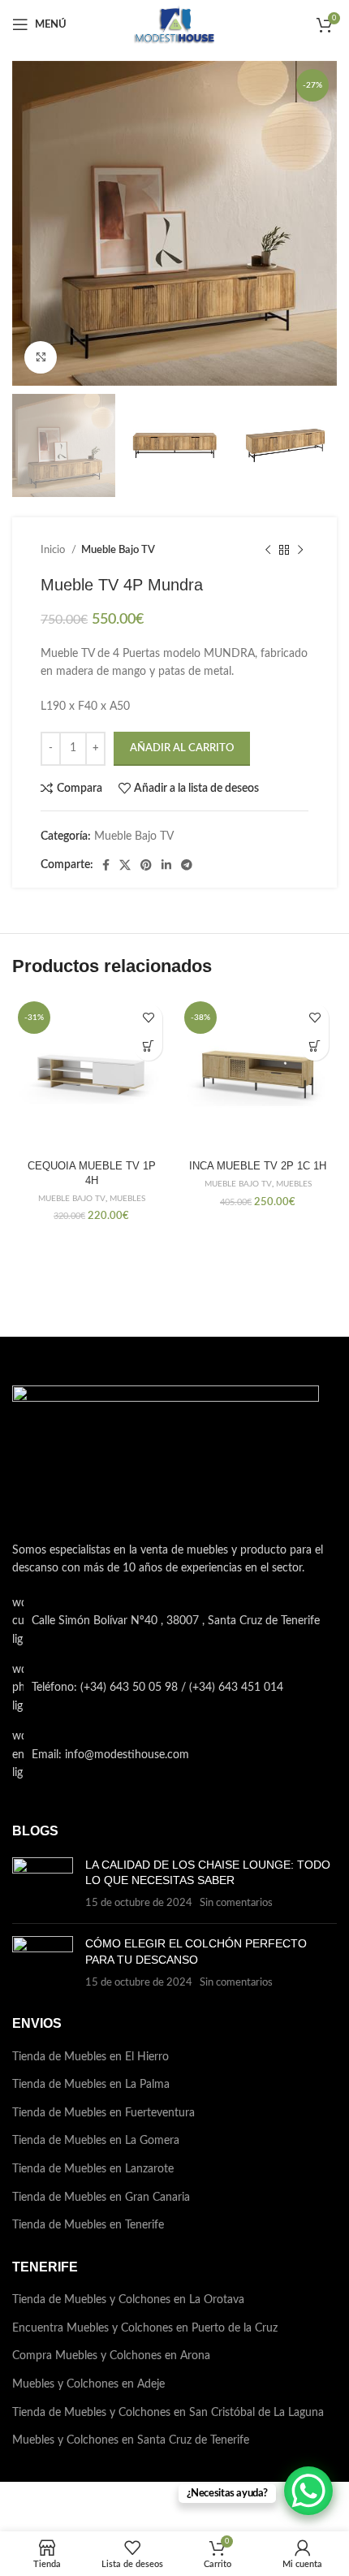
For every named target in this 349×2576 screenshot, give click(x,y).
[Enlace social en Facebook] (106, 865)
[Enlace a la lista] (174, 1688)
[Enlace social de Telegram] (187, 865)
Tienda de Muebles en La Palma (91, 2085)
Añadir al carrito (182, 748)
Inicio (54, 550)
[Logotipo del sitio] (174, 24)
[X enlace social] (125, 865)
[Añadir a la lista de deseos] (148, 1018)
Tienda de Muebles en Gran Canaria (101, 2198)
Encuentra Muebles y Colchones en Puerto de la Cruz (145, 2328)
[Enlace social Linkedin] (166, 865)
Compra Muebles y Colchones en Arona (111, 2356)
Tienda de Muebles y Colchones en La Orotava (128, 2300)
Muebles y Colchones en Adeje (88, 2384)
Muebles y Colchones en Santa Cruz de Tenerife (131, 2440)
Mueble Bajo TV (118, 550)
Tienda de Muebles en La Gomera (96, 2141)
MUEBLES (127, 1199)
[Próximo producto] (300, 550)
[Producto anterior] (268, 550)
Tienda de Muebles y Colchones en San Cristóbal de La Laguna (168, 2413)
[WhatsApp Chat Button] (308, 2491)
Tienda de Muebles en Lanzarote (93, 2169)
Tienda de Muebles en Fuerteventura (103, 2113)
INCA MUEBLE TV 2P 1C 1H (258, 1166)
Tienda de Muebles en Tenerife (88, 2225)
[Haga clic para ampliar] (41, 357)
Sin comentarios (236, 1903)
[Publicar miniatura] (43, 1884)
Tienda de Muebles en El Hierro (90, 2057)
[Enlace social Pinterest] (146, 865)
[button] (148, 1046)
